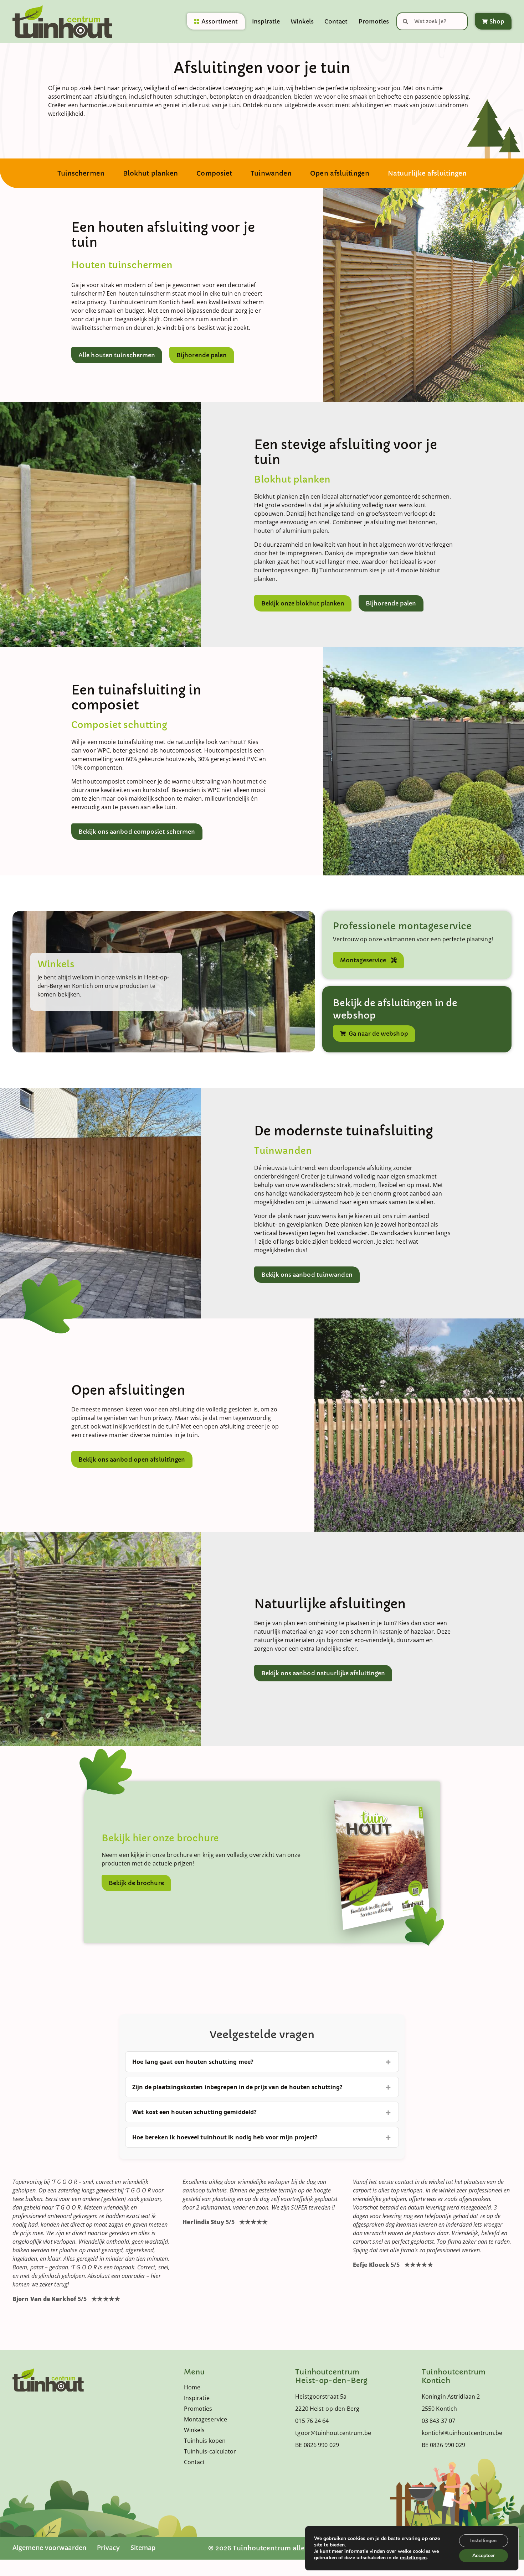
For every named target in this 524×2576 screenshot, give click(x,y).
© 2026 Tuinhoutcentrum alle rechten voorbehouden (296, 2548)
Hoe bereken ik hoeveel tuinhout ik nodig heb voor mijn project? (225, 2137)
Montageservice (206, 2419)
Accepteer (484, 2556)
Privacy (108, 2548)
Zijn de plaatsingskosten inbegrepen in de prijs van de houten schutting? (237, 2087)
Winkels (302, 21)
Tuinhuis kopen (205, 2441)
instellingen (413, 2558)
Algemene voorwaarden (49, 2548)
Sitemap (143, 2548)
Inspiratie (266, 21)
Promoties (374, 21)
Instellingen (483, 2541)
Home (192, 2387)
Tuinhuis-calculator (210, 2451)
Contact (336, 21)
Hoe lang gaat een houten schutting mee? (193, 2062)
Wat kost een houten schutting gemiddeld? (194, 2112)
